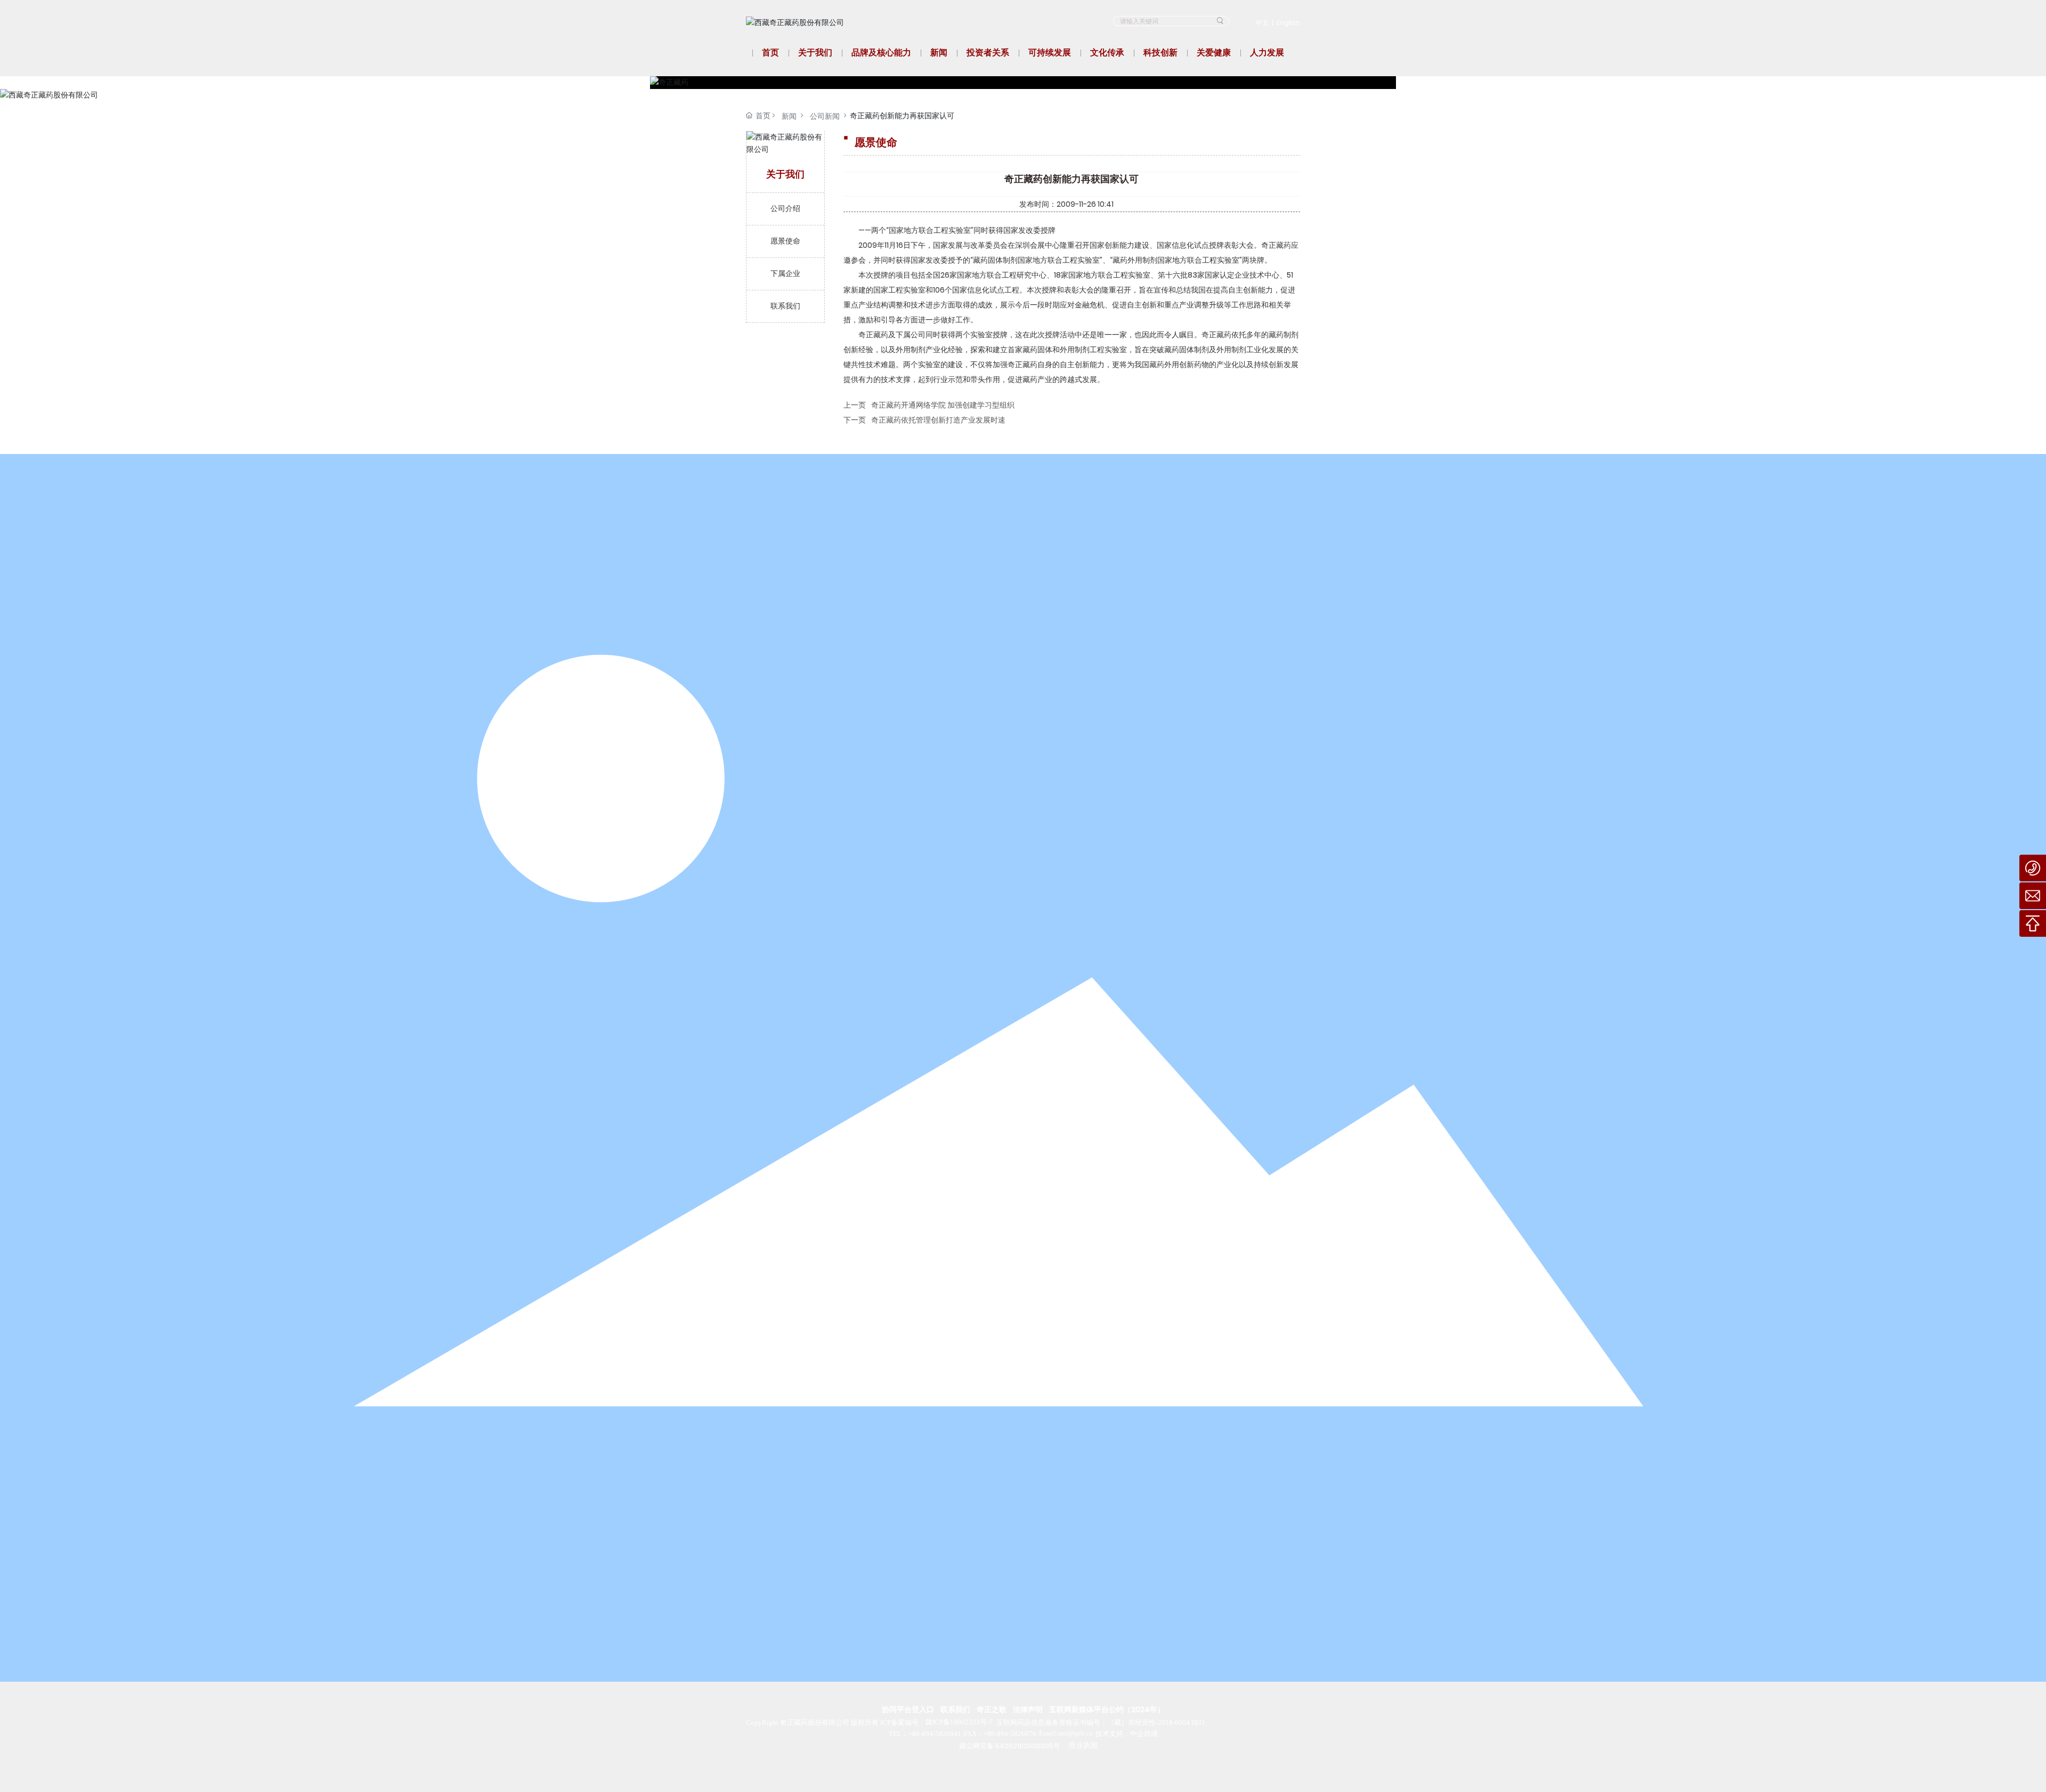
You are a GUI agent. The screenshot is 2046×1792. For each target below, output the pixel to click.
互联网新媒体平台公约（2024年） (1107, 1709)
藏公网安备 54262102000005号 (1010, 1746)
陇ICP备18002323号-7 (959, 1722)
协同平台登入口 (908, 1709)
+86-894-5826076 (1010, 1734)
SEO (1198, 1722)
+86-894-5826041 (935, 1734)
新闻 (789, 116)
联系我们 (955, 1709)
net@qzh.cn (1075, 1733)
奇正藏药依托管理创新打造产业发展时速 (938, 420)
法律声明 (1028, 1709)
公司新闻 (825, 116)
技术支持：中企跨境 (1127, 1734)
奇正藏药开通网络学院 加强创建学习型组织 (943, 405)
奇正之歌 (992, 1709)
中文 (1262, 23)
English (1288, 23)
